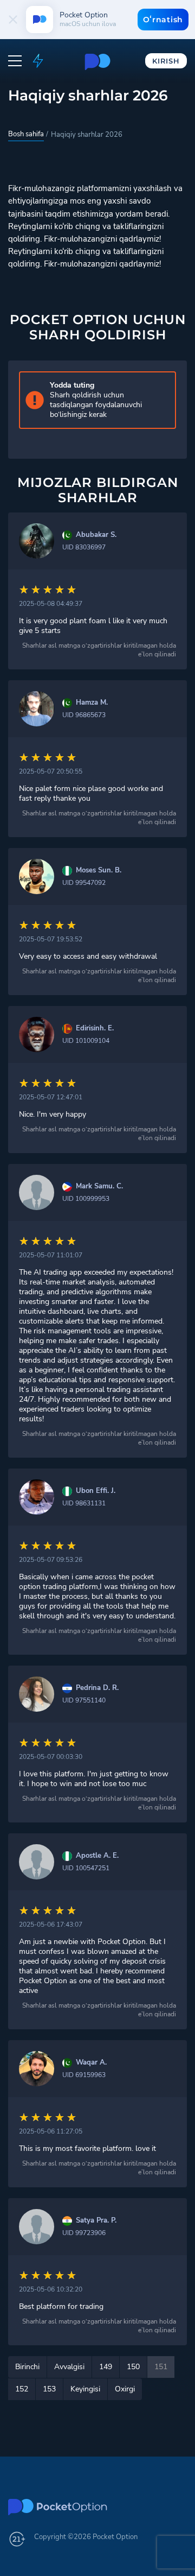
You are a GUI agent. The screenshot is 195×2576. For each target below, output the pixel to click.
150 (133, 2367)
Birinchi (27, 2367)
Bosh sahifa (26, 134)
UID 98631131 (84, 1503)
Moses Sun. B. (99, 871)
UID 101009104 (86, 1041)
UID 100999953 (86, 1199)
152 (22, 2389)
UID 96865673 (84, 715)
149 (106, 2367)
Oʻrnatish (163, 20)
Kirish (166, 61)
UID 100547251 (86, 1868)
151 (161, 2367)
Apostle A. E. (97, 1856)
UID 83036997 (84, 547)
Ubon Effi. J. (96, 1491)
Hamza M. (92, 703)
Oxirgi (125, 2389)
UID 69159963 (84, 2075)
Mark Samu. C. (99, 1186)
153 (49, 2389)
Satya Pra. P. (96, 2221)
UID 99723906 (84, 2233)
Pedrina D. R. (97, 1688)
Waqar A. (91, 2063)
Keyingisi (85, 2389)
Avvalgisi (69, 2367)
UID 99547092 (84, 883)
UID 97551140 (84, 1700)
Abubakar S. (96, 535)
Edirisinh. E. (95, 1028)
